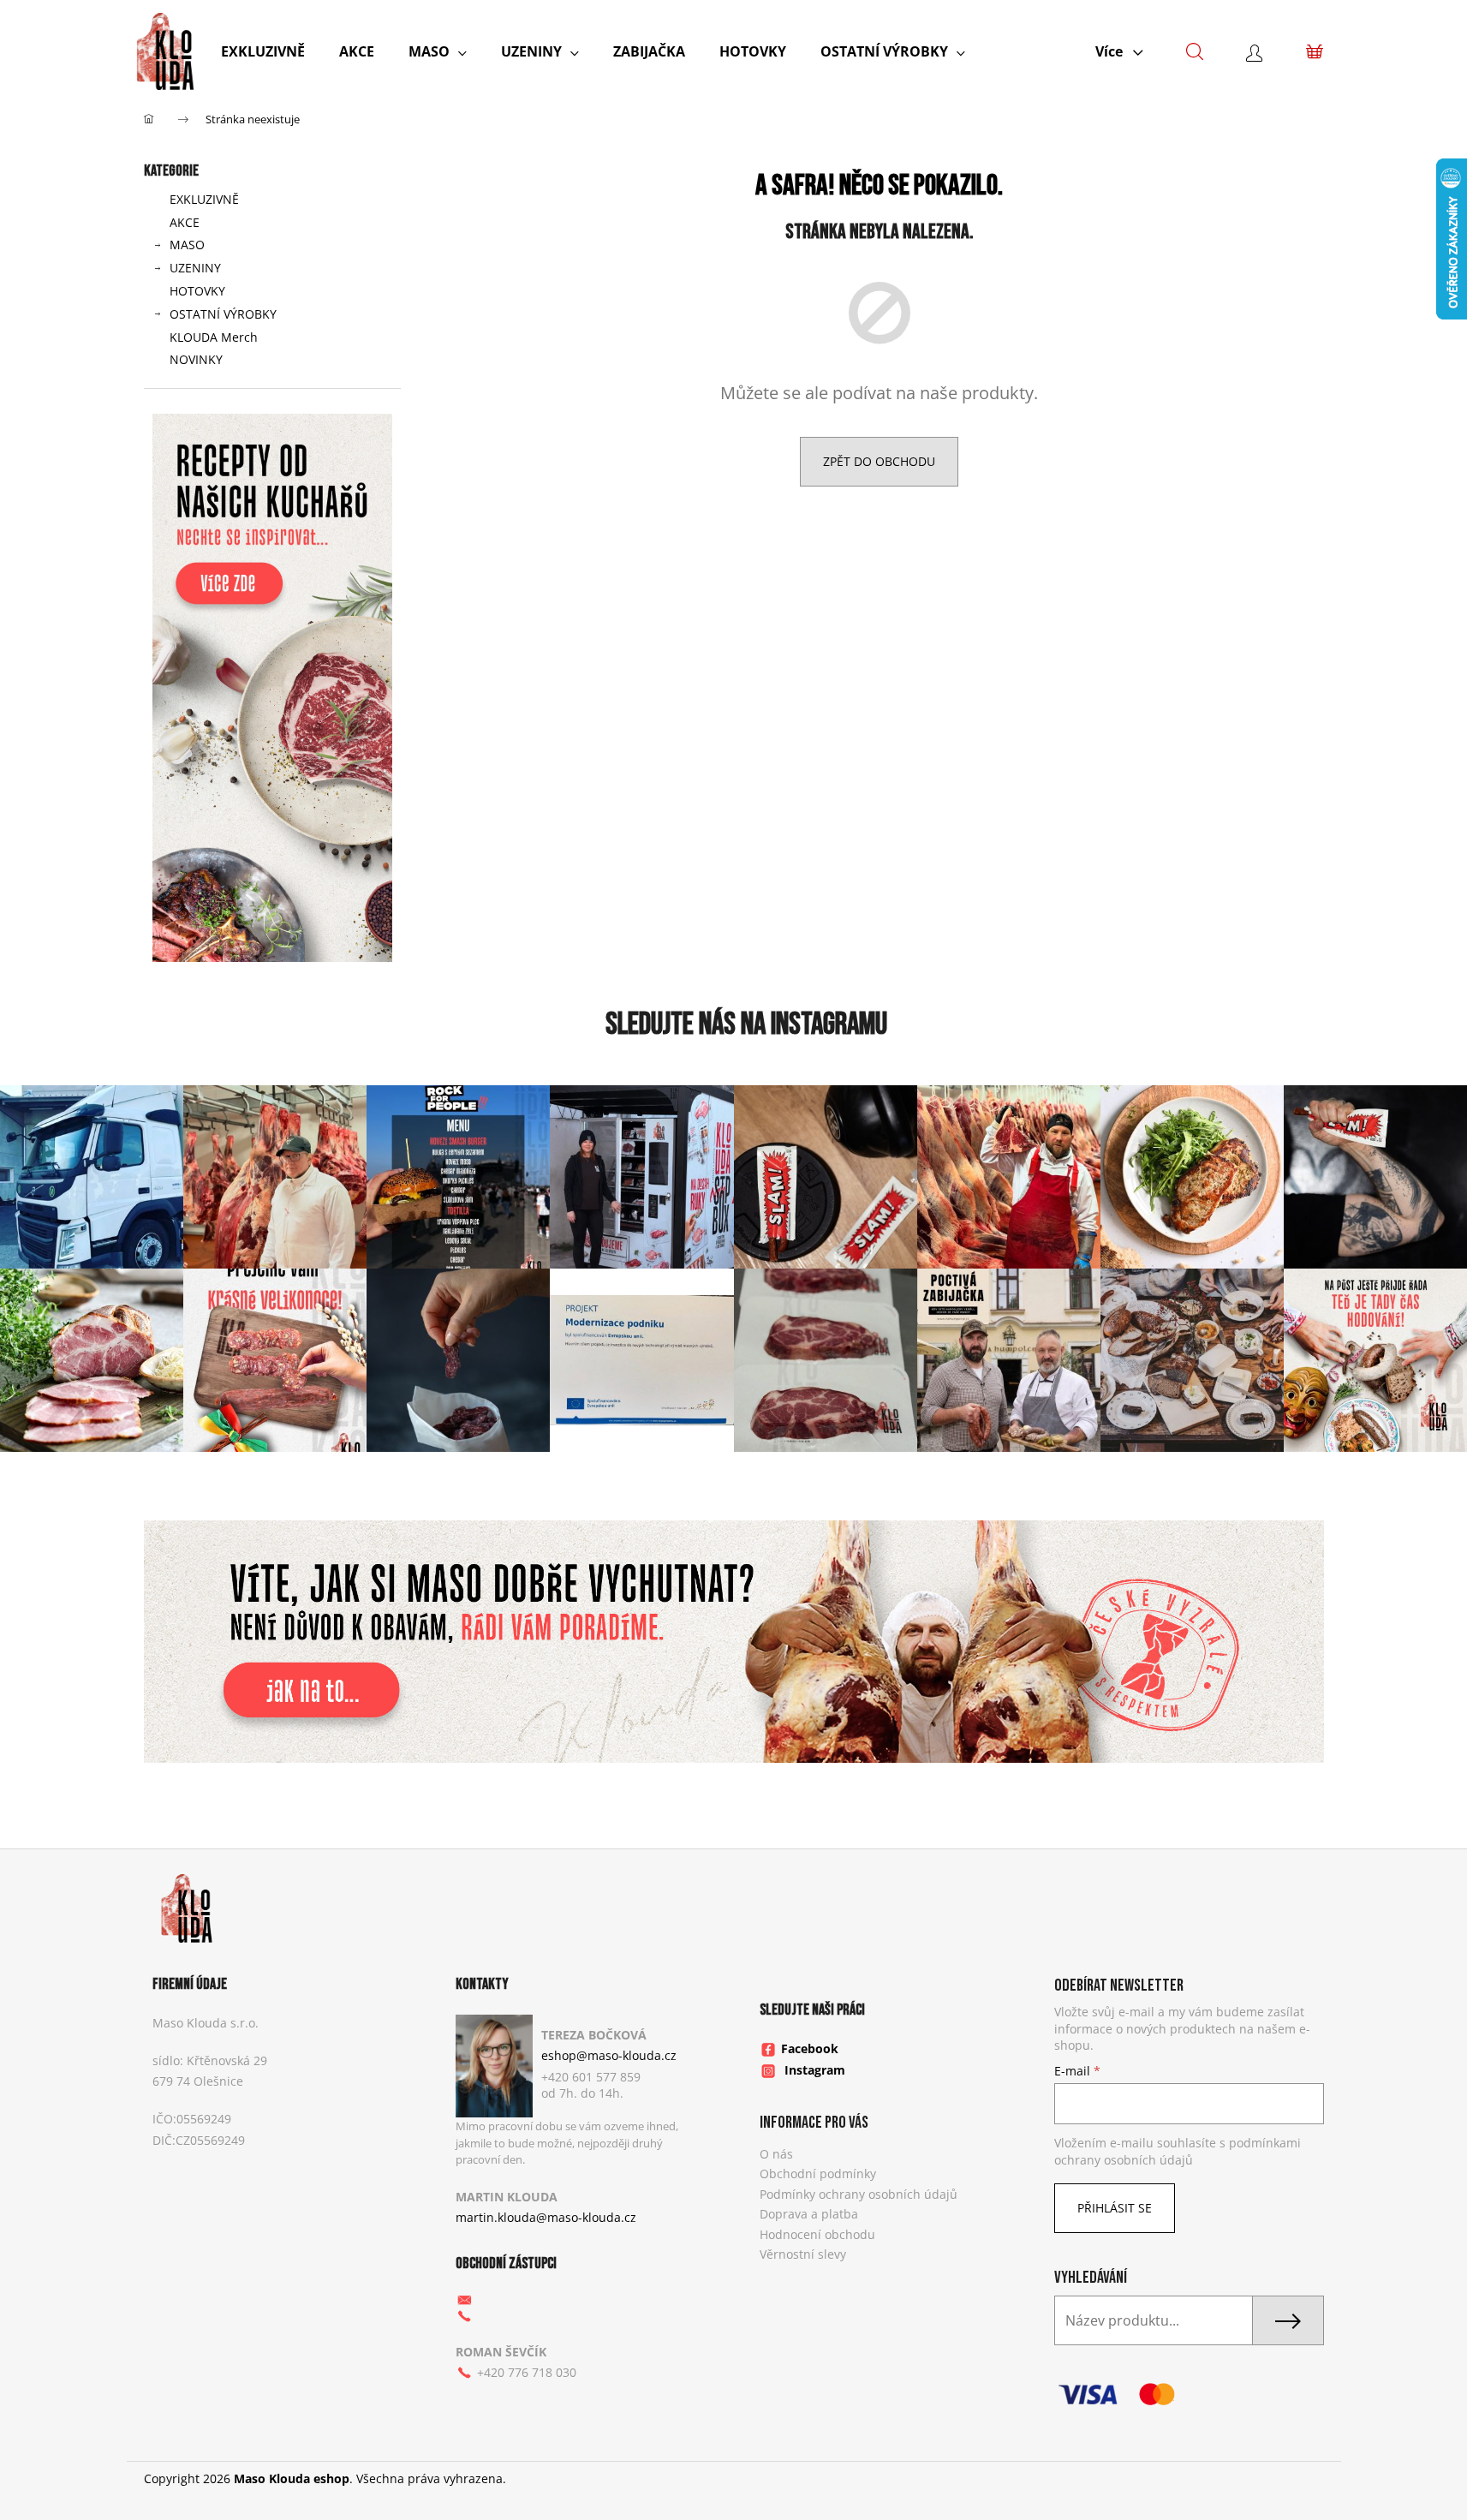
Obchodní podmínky (818, 2174)
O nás (776, 2154)
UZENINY (195, 268)
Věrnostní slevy (803, 2254)
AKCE (185, 222)
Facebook (810, 2048)
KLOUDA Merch (214, 337)
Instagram (815, 2070)
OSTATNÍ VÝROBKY (223, 314)
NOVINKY (196, 359)
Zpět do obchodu (879, 461)
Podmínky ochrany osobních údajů (859, 2194)
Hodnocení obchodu (817, 2234)
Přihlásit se (1115, 2208)
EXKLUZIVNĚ (204, 199)
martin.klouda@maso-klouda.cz (546, 2217)
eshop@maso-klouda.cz (609, 2055)
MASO (187, 245)
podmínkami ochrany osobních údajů (1178, 2151)
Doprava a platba (809, 2214)
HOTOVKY (197, 291)
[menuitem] (263, 51)
